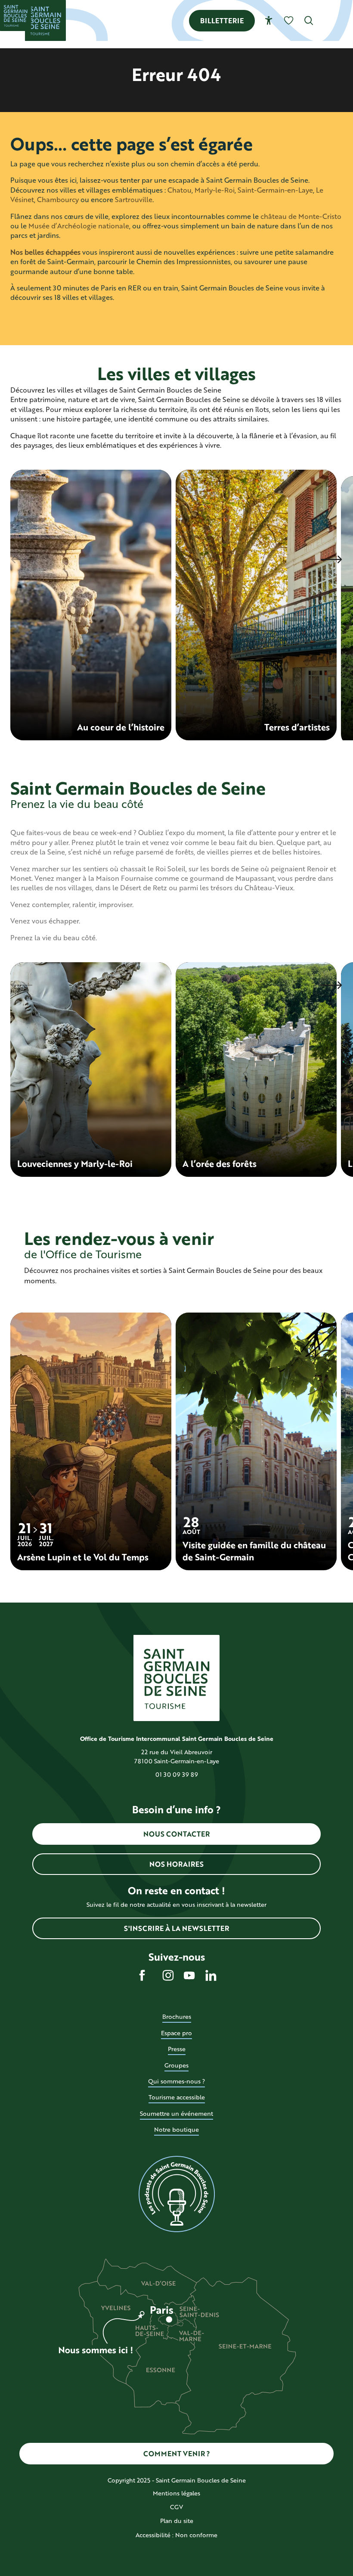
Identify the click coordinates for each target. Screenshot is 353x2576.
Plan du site (177, 2521)
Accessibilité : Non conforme (176, 2535)
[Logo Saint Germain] (176, 1678)
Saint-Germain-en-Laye (275, 190)
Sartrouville (134, 199)
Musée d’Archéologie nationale (79, 226)
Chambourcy (58, 199)
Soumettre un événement (176, 2113)
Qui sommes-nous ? (176, 2081)
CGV (176, 2507)
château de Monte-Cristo (301, 216)
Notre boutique (176, 2129)
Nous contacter (176, 1834)
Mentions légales (176, 2493)
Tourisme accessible (177, 2097)
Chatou (180, 190)
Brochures (177, 2016)
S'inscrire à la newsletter (176, 1928)
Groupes (176, 2065)
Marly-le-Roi (215, 190)
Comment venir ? (177, 2453)
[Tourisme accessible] (269, 20)
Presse (177, 2049)
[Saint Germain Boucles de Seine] (45, 20)
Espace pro (176, 2033)
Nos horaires (176, 1864)
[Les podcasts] (176, 2194)
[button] (309, 20)
